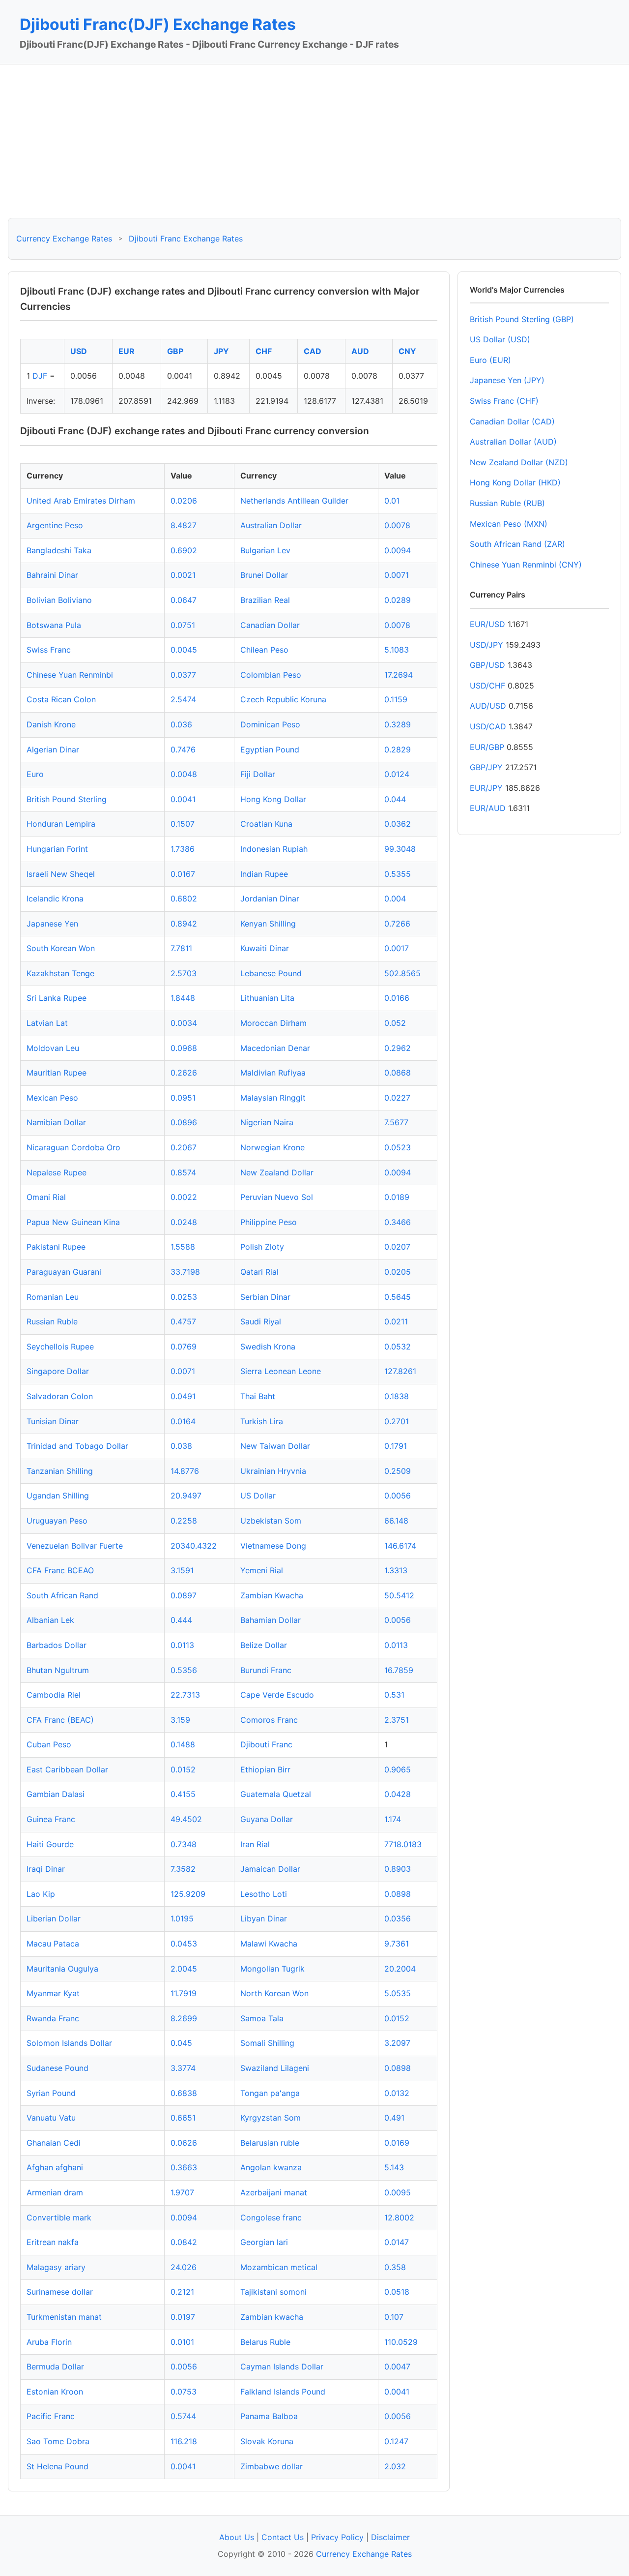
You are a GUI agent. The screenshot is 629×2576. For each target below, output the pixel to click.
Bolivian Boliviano (59, 600)
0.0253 (184, 1297)
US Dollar (258, 1496)
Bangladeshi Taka (59, 550)
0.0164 (183, 1421)
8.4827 (184, 525)
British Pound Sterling (67, 799)
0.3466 (398, 1222)
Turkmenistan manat (64, 2317)
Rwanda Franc (53, 2018)
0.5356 (184, 1670)
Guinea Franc (51, 1819)
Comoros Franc (269, 1720)
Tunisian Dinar (53, 1421)
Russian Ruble (52, 1321)
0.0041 (183, 799)
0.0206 (184, 501)
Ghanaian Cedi (54, 2143)
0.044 (395, 799)
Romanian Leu (53, 1297)
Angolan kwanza (271, 2167)
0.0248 (184, 1222)
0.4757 (183, 1321)
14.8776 (185, 1471)
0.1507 (183, 824)
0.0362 (398, 824)
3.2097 (397, 2043)
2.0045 (184, 1969)
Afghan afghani (55, 2167)
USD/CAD (488, 726)
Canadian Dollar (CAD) (512, 421)
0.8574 (183, 1172)
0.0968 (184, 1048)
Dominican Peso (270, 724)
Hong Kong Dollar (273, 799)
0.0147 (397, 2242)
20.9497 (186, 1496)
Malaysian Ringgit (273, 1098)
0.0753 (184, 2392)
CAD (313, 351)
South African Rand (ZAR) (517, 544)
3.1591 (182, 1570)
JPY (221, 351)
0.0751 (183, 625)
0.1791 (396, 1446)
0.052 (395, 1023)
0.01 (392, 501)
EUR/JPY (486, 788)
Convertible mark (59, 2217)
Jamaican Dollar (270, 1869)
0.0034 (184, 1023)
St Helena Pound (57, 2466)
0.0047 (397, 2366)
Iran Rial (255, 1844)
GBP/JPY (486, 767)
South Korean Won (61, 948)
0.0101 (182, 2342)
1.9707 (182, 2192)
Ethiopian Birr (265, 1769)
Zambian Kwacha (272, 1595)
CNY (407, 351)
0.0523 (398, 1147)
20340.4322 (194, 1546)
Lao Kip (41, 1894)
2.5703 (184, 973)
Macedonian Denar (275, 1048)
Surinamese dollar (60, 2292)
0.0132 (397, 2093)
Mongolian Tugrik (272, 1969)
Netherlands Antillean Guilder (294, 501)
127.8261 (400, 1371)
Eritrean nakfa (53, 2242)
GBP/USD (487, 665)
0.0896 (184, 1122)
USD (79, 351)
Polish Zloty (262, 1247)
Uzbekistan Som (271, 1521)
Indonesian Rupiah (274, 849)
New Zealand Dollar (277, 1172)
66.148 (396, 1521)
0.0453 (184, 1944)
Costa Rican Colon (61, 699)
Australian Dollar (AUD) (513, 442)
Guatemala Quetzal (276, 1794)
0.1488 (183, 1744)
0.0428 (398, 1794)
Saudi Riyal (261, 1321)
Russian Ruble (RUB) (507, 503)
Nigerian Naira (267, 1122)
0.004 (395, 899)
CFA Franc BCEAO (60, 1570)
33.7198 (185, 1272)
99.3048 (400, 849)
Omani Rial (46, 1197)
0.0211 (396, 1321)
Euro (35, 774)
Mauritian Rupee (57, 1073)
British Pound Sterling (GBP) (522, 319)
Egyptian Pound (270, 749)
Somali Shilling (267, 2043)
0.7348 (184, 1844)
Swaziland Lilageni (275, 2068)
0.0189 (397, 1197)
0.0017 (397, 948)
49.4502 (186, 1819)
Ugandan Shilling (58, 1496)
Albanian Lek (50, 1620)
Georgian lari (264, 2242)
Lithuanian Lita (267, 998)
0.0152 (183, 1769)
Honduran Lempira (61, 824)
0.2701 (397, 1421)
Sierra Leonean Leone (281, 1371)
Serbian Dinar (265, 1297)
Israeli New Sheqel (61, 874)
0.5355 (398, 874)
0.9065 (398, 1769)
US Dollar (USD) (500, 339)
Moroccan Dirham (273, 1023)
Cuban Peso (49, 1744)
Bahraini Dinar (52, 575)
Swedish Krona (268, 1347)
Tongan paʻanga (270, 2093)
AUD (360, 351)
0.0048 (184, 774)
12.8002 (399, 2217)
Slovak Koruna (267, 2441)
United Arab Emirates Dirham (81, 501)
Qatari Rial (259, 1272)
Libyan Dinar (264, 1918)
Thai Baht (258, 1396)
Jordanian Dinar (270, 899)
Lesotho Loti (264, 1894)
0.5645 (398, 1297)
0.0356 (398, 1918)
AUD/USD (488, 706)
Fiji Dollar (258, 774)
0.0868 (398, 1073)
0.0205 (398, 1272)
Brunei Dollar (264, 575)
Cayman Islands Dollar (282, 2366)
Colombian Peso (271, 675)
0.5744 (183, 2416)
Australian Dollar (271, 525)
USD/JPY (486, 645)
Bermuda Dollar (55, 2366)
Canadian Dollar (270, 625)
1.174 (393, 1819)
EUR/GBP (487, 747)
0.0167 (183, 874)
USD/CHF (487, 686)
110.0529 (401, 2342)
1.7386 (183, 849)
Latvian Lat (47, 1023)
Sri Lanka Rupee (57, 998)
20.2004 (400, 1969)
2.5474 (183, 699)
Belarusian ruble (270, 2143)
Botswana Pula (54, 625)
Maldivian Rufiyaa (273, 1073)
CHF (264, 351)
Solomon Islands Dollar (69, 2043)
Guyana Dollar (267, 1819)
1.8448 (183, 998)
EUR (127, 351)
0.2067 (184, 1147)
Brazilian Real (265, 600)
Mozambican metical (279, 2267)
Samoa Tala (262, 2018)
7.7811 (181, 948)
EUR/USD (487, 624)
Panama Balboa (269, 2416)
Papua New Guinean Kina (73, 1222)
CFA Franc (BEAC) (60, 1720)
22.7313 (185, 1695)
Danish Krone (51, 724)
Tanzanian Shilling (60, 1471)
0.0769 (184, 1347)
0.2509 (398, 1471)
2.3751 (397, 1720)
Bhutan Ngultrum (58, 1670)
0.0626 (184, 2143)
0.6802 (184, 899)
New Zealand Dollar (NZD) (519, 462)
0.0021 (183, 575)
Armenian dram (55, 2192)
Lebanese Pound (271, 973)
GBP (175, 351)
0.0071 (397, 575)
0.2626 (184, 1073)
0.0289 (398, 600)
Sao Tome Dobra (58, 2441)
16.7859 (399, 1670)
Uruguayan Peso (57, 1521)
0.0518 (397, 2292)
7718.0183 (403, 1844)
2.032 (395, 2466)
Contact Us (283, 2537)
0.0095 (398, 2192)
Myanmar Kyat (53, 1993)
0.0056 (398, 1496)
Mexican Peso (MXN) (509, 524)
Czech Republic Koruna (283, 699)
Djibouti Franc (266, 1744)
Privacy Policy (337, 2537)
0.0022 (184, 1197)
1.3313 (396, 1570)
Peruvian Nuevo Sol (277, 1197)
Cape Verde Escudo (277, 1695)
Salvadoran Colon (60, 1396)
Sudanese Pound (57, 2068)
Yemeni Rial (262, 1570)
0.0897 (184, 1595)
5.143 (394, 2167)
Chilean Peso (264, 650)
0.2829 (398, 749)
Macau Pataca (53, 1944)
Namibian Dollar (56, 1122)
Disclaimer (390, 2537)
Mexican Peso (52, 1098)
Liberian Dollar (54, 1918)
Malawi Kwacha (269, 1944)
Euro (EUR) (490, 360)
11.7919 (184, 1993)
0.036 (181, 724)
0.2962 (398, 1048)
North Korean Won (274, 1993)
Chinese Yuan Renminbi (70, 675)
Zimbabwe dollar (272, 2466)
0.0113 (182, 1645)
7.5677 (396, 1122)
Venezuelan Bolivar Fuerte (75, 1546)
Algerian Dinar (53, 749)
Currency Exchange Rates (64, 239)
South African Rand (62, 1595)
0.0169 (397, 2143)
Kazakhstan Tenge (60, 973)
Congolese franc (271, 2217)
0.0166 (397, 998)
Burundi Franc (266, 1670)
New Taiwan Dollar (275, 1446)
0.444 (181, 1620)
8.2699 (184, 2018)
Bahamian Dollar (271, 1620)
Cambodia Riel (54, 1695)
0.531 (394, 1695)
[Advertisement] (314, 141)
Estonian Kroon (55, 2392)
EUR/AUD (488, 808)
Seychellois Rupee (60, 1347)
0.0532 (398, 1347)
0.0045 (184, 650)
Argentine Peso (55, 525)
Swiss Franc (49, 650)
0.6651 (183, 2118)
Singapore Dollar (58, 1371)
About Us (237, 2537)
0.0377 (183, 675)
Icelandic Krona (55, 899)
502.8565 (402, 973)
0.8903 (398, 1869)
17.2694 (399, 675)
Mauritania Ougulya (62, 1969)
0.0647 (184, 600)
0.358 (395, 2267)
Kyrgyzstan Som (271, 2118)
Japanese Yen (52, 924)
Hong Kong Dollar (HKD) (515, 482)
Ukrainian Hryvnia (273, 1471)
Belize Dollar (264, 1645)
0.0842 (184, 2242)
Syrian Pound (51, 2093)
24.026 (184, 2267)
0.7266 (397, 924)
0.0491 (183, 1396)
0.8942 (184, 924)
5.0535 (398, 1993)
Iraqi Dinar (46, 1869)
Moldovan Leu (53, 1048)
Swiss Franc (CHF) (504, 401)
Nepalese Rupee (57, 1172)
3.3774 (183, 2068)
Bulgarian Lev (265, 550)
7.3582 (183, 1869)
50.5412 (399, 1595)
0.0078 (397, 525)
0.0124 (397, 774)
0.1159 (396, 699)
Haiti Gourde (50, 1844)
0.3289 (398, 724)
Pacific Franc (51, 2416)
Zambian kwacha (272, 2317)
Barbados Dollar (57, 1645)
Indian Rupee (264, 874)
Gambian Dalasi (56, 1794)
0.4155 (183, 1794)
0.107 (394, 2317)
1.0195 (182, 1918)
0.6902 (184, 550)
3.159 (180, 1720)
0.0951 (183, 1098)
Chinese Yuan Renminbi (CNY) (526, 565)
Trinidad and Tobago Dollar (77, 1446)
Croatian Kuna (266, 824)
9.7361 (397, 1944)
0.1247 (396, 2441)
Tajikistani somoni (273, 2292)
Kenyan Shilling (268, 924)
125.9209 (188, 1894)
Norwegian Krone (272, 1147)
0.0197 (183, 2317)
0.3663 (184, 2167)
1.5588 (183, 1247)
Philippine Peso (269, 1222)
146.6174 (400, 1546)
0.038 (181, 1446)
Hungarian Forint (57, 849)
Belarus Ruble (265, 2342)
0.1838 (397, 1396)
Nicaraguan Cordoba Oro (73, 1147)
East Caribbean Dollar (67, 1769)
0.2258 (184, 1521)
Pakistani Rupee (56, 1247)
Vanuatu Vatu (51, 2118)
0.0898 (398, 1894)
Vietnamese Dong (273, 1546)
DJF (40, 376)
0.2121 (182, 2292)
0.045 (181, 2043)
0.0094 (398, 550)
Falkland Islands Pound (283, 2392)
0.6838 (184, 2093)
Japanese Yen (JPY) (507, 380)
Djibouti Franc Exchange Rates (186, 239)
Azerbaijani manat (274, 2192)
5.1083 (397, 650)
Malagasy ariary (56, 2267)
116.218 (184, 2441)
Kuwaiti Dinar (265, 948)
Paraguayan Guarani (64, 1272)
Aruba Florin (49, 2342)
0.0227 (397, 1098)
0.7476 (183, 749)
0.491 (394, 2118)
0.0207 (397, 1247)
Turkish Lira (262, 1421)
